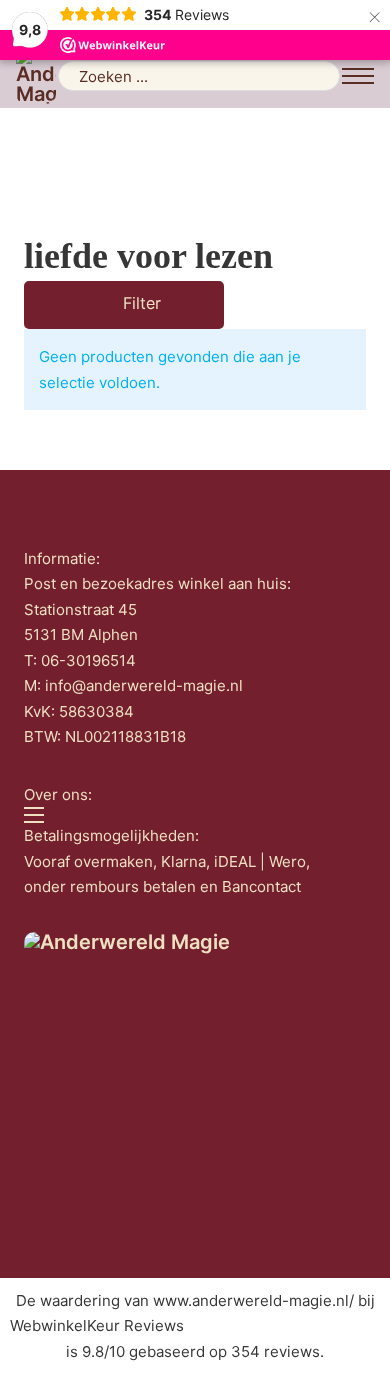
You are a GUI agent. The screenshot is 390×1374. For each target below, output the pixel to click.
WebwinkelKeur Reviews (97, 1325)
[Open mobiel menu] (358, 76)
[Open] (96, 305)
